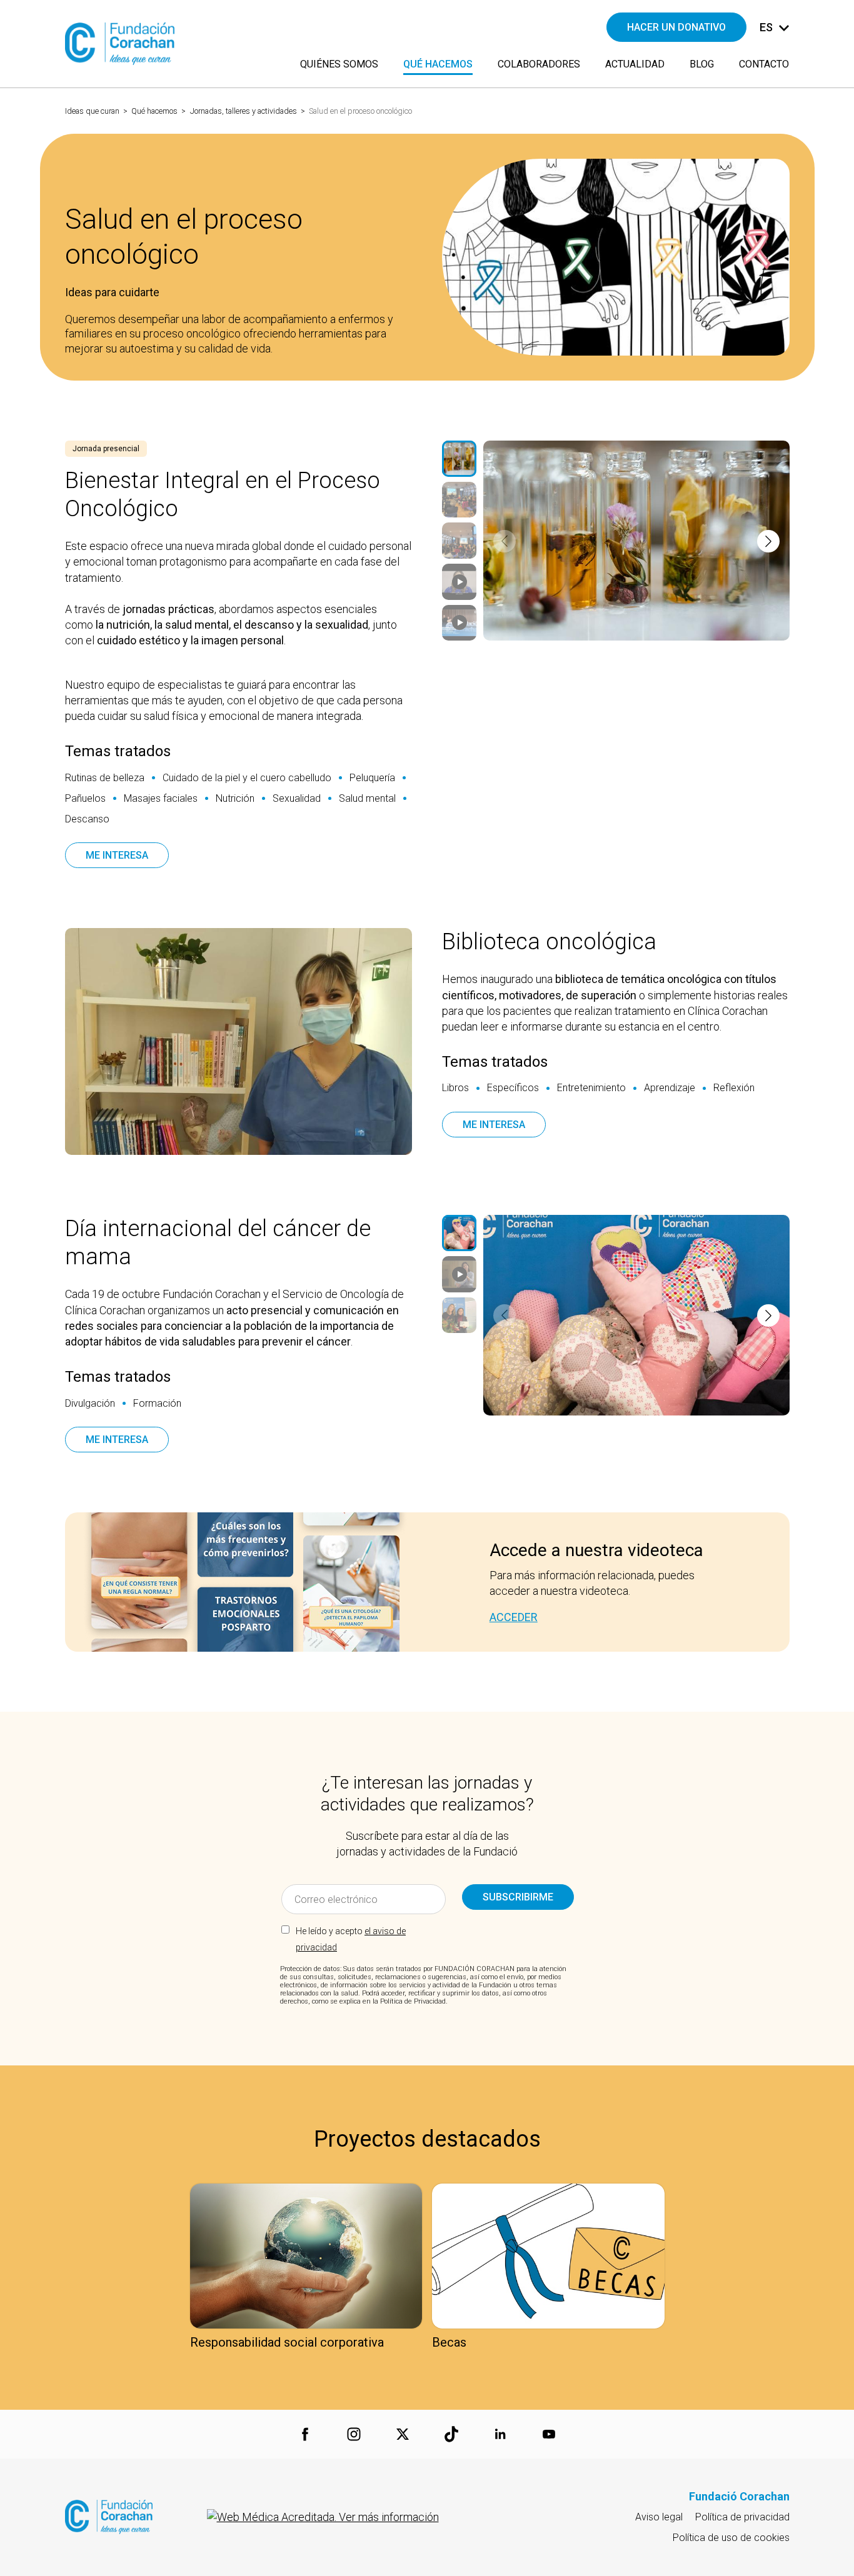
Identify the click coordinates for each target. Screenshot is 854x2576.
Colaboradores (539, 64)
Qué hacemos (154, 111)
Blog (702, 64)
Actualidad (635, 64)
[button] (505, 541)
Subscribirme (518, 1897)
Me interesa (117, 855)
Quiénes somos (339, 64)
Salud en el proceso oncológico (360, 111)
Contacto (764, 64)
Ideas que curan (92, 111)
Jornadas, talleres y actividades (244, 111)
